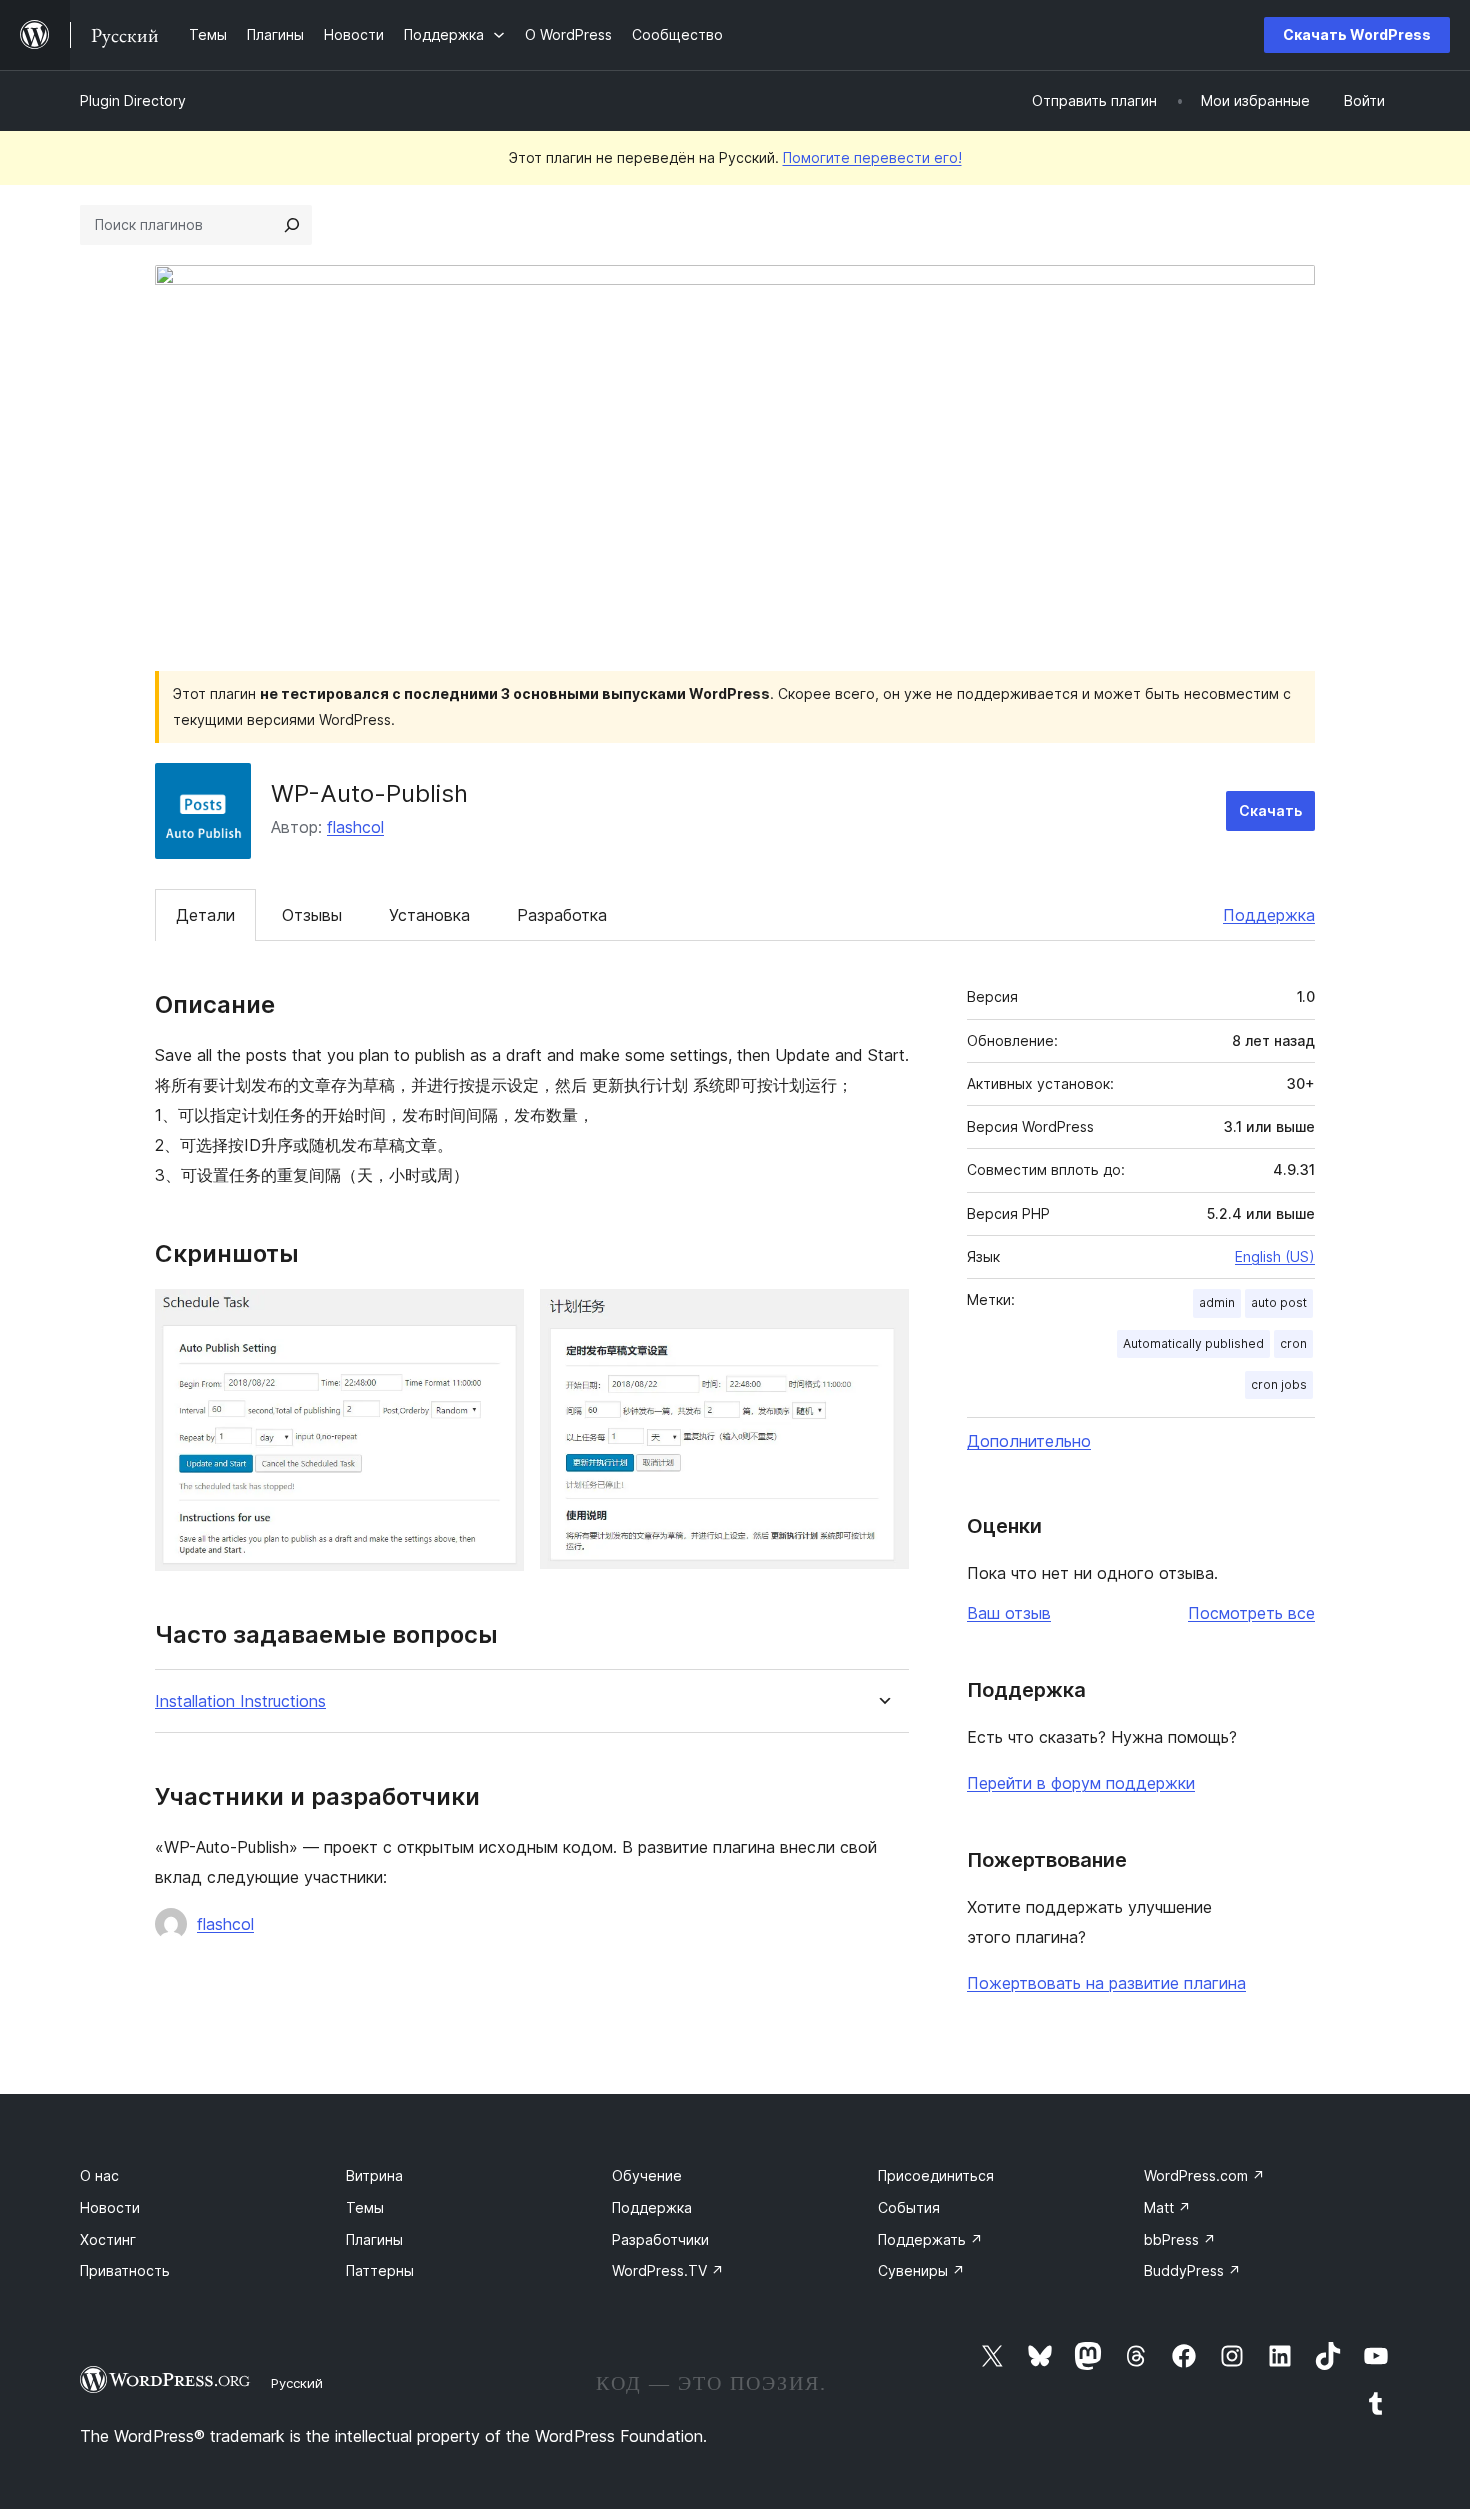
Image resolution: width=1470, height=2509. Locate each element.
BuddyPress (1192, 2270)
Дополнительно (1029, 1441)
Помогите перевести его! (872, 157)
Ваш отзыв (1009, 1613)
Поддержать (930, 2239)
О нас (99, 2175)
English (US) (1275, 1256)
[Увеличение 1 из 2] (497, 1316)
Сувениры (921, 2270)
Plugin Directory (133, 100)
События (909, 2207)
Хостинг (108, 2239)
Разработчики (660, 2239)
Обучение (647, 2175)
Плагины (374, 2239)
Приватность (125, 2270)
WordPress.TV (668, 2270)
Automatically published (1193, 1343)
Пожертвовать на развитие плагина (1106, 1983)
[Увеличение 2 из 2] (882, 1316)
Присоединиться (936, 2175)
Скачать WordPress (1357, 34)
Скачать (1270, 810)
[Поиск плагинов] (292, 225)
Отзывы (312, 915)
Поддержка (1269, 915)
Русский (297, 2383)
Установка (429, 915)
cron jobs (1279, 1384)
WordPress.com (1204, 2175)
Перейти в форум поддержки (1081, 1783)
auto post (1279, 1302)
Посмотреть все (1251, 1613)
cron (1293, 1343)
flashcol (355, 827)
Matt (1167, 2207)
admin (1217, 1302)
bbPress (1180, 2239)
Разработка (562, 915)
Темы (365, 2207)
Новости (110, 2207)
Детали (205, 915)
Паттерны (380, 2270)
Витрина (374, 2175)
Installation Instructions (240, 1701)
